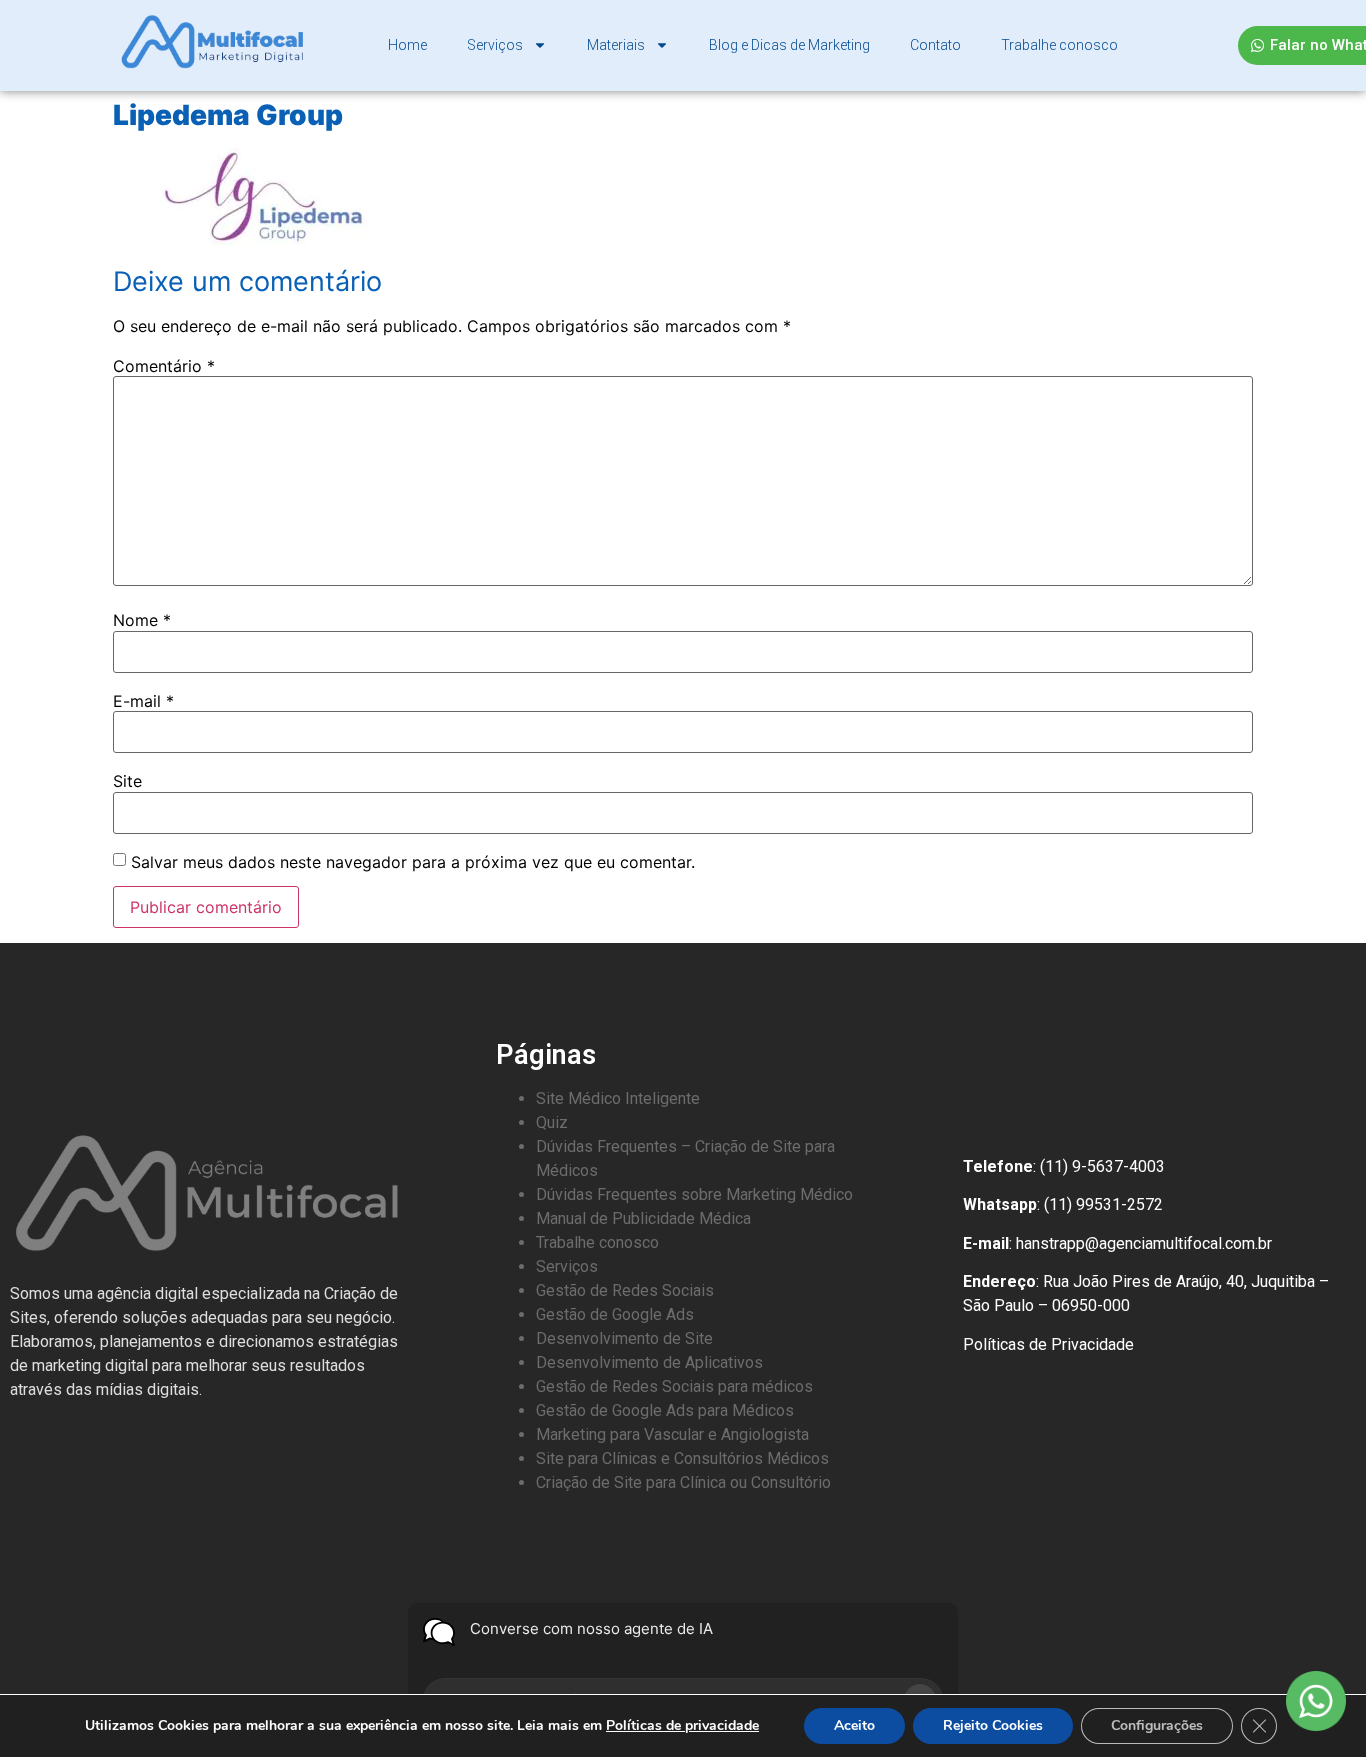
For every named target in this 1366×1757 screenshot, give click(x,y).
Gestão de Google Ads (615, 1314)
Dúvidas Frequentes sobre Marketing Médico (694, 1194)
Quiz (552, 1122)
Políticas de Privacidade (1048, 1344)
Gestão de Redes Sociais (625, 1290)
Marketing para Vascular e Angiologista (672, 1434)
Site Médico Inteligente (618, 1098)
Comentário (164, 366)
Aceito (854, 1725)
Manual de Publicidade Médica (643, 1218)
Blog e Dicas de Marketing (789, 45)
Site (127, 781)
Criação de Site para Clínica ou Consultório (683, 1482)
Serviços (495, 45)
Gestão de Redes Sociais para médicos (674, 1386)
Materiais (616, 45)
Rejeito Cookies (993, 1725)
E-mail (143, 701)
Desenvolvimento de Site (624, 1338)
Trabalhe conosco (1059, 45)
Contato (935, 45)
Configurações (1157, 1725)
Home (407, 45)
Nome (142, 620)
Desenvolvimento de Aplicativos (649, 1362)
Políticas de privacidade (682, 1725)
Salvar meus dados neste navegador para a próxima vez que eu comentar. (413, 862)
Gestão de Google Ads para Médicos (665, 1410)
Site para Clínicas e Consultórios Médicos (682, 1458)
